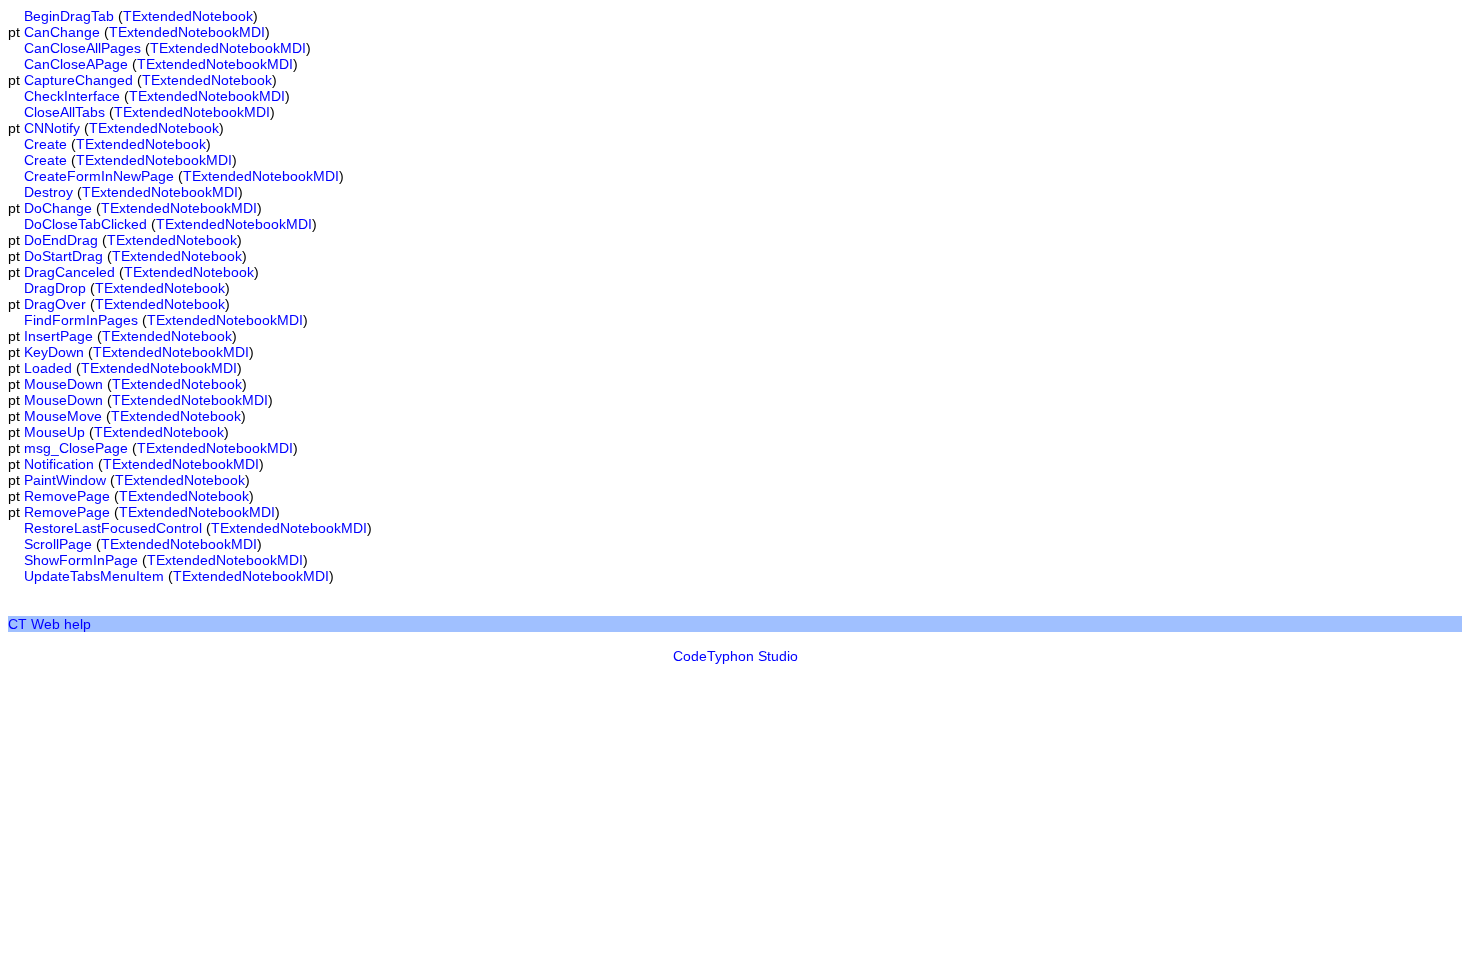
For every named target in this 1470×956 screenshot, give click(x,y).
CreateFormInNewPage (99, 176)
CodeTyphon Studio (735, 656)
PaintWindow (65, 480)
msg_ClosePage (76, 448)
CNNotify (52, 128)
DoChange (58, 208)
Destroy (48, 192)
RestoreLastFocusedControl (113, 528)
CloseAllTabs (64, 112)
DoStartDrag (63, 256)
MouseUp (54, 432)
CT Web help (49, 624)
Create (45, 144)
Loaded (48, 368)
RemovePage (67, 496)
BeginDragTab (69, 16)
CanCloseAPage (76, 64)
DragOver (55, 304)
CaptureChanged (78, 80)
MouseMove (63, 416)
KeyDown (54, 352)
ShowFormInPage (81, 560)
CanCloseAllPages (82, 48)
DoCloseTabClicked (85, 224)
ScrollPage (58, 544)
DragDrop (55, 288)
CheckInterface (72, 96)
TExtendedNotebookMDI (187, 32)
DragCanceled (69, 272)
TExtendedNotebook (188, 16)
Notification (59, 464)
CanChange (62, 32)
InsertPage (58, 336)
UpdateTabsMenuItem (94, 576)
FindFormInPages (81, 320)
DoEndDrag (61, 240)
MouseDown (63, 384)
